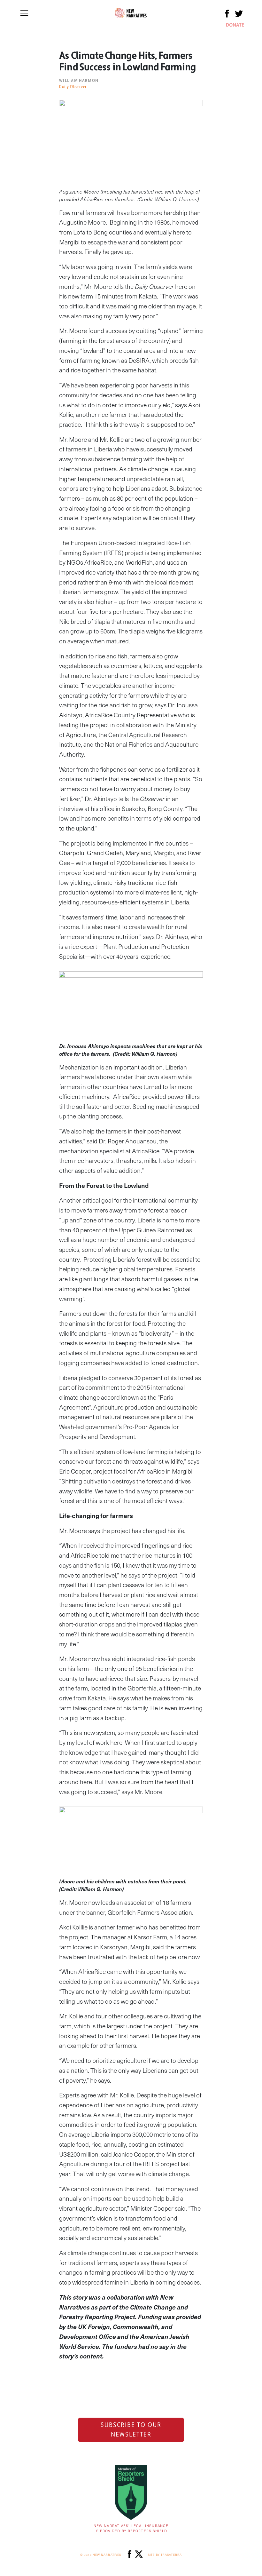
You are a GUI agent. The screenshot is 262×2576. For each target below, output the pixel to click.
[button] (24, 13)
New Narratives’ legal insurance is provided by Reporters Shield (131, 2528)
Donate (235, 25)
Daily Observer (73, 87)
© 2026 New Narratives (101, 2555)
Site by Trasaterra (165, 2555)
